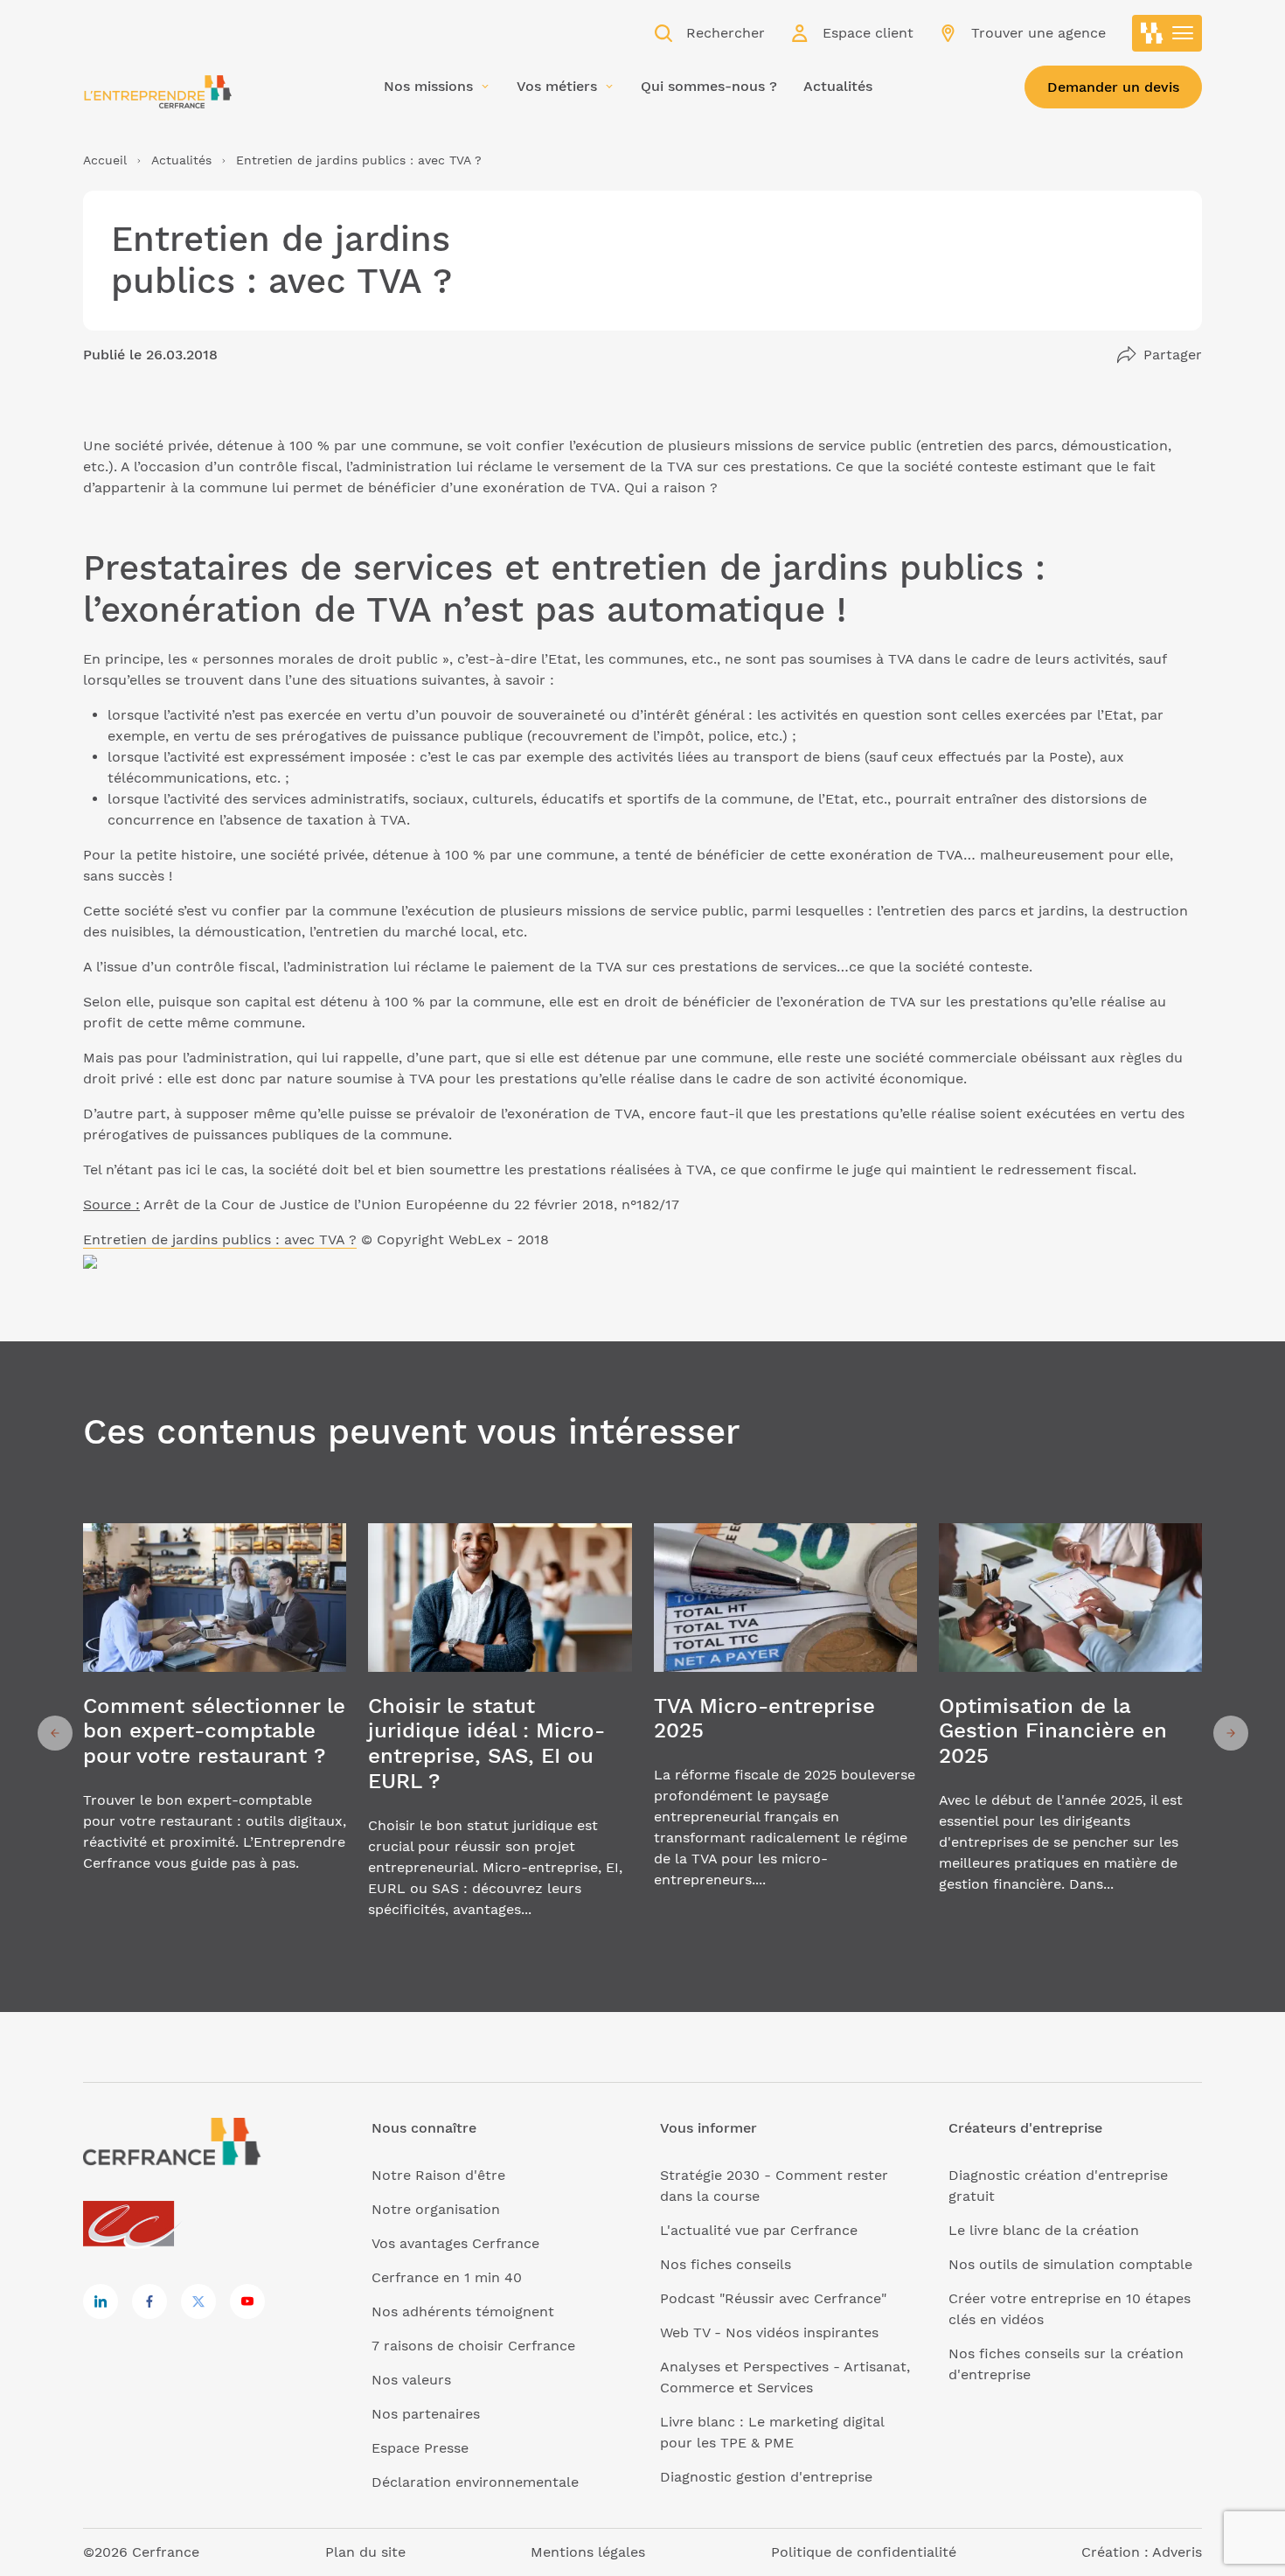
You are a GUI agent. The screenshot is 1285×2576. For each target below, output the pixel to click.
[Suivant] (1231, 1733)
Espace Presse (420, 2448)
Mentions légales (588, 2552)
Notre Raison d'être (438, 2175)
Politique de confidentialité (864, 2552)
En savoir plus (215, 1733)
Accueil (105, 160)
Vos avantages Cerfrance (455, 2243)
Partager (1173, 355)
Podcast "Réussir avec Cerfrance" (773, 2298)
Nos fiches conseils (726, 2264)
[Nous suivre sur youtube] (247, 2301)
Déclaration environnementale (475, 2482)
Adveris (1177, 2552)
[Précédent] (55, 1733)
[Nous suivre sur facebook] (149, 2301)
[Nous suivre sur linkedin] (101, 2301)
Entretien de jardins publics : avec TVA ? (220, 1239)
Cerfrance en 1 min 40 (447, 2277)
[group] (215, 1733)
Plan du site (365, 2552)
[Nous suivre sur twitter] (198, 2301)
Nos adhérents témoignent (463, 2311)
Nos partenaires (426, 2414)
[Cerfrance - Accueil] (157, 92)
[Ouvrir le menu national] (1167, 33)
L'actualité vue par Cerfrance (759, 2230)
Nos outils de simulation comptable (1070, 2264)
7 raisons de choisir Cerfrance (473, 2346)
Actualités (181, 160)
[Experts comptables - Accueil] (133, 2225)
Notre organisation (436, 2209)
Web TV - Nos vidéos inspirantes (769, 2332)
